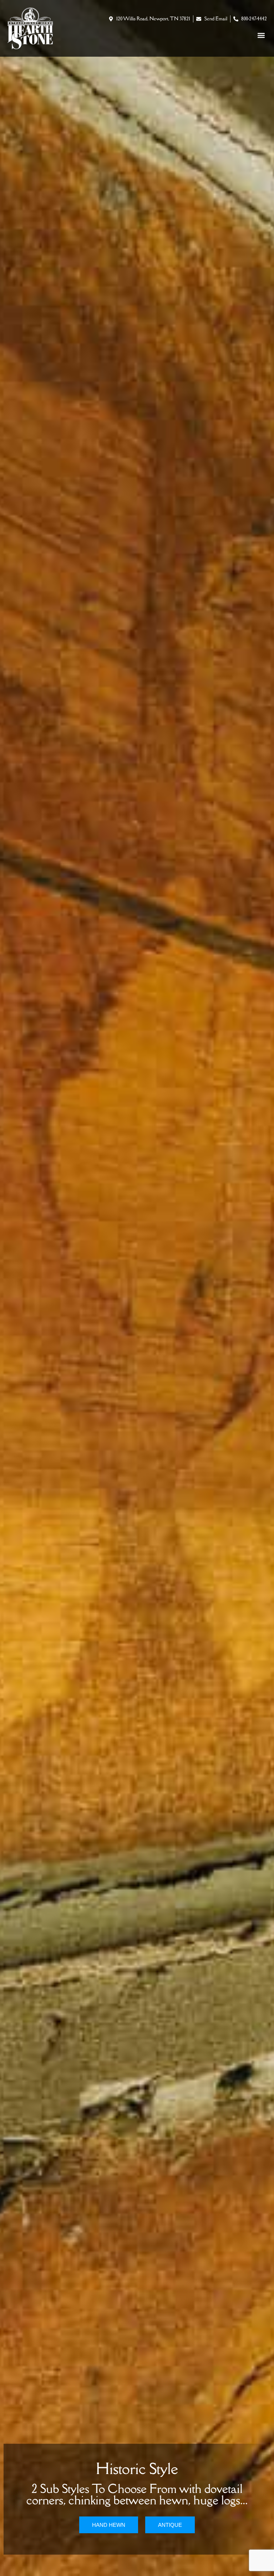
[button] (261, 35)
